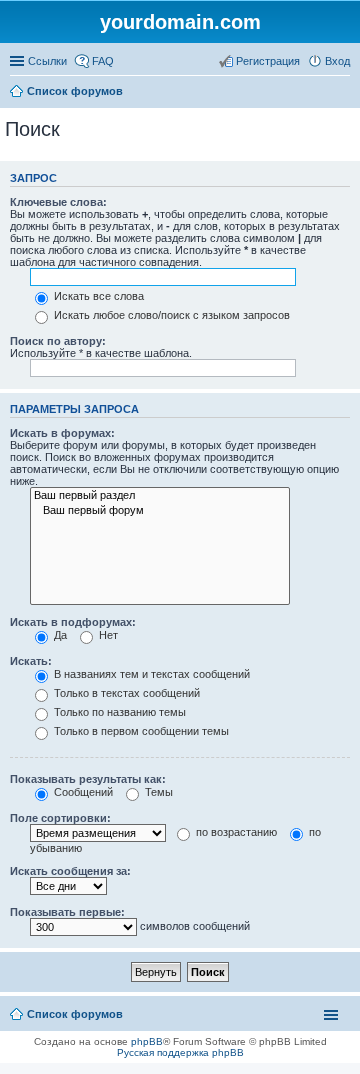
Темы (157, 792)
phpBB (147, 1041)
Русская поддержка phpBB (180, 1052)
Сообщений (82, 792)
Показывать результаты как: (88, 779)
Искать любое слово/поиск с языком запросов (170, 315)
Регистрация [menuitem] (268, 61)
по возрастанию (235, 832)
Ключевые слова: (58, 202)
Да (59, 635)
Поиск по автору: (58, 341)
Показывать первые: (67, 912)
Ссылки (47, 61)
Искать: (31, 661)
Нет (107, 635)
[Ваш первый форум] (160, 511)
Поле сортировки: (60, 818)
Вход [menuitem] (337, 61)
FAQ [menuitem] (103, 61)
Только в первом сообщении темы (140, 731)
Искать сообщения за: (70, 871)
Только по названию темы (118, 712)
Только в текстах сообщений (125, 693)
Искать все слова (97, 296)
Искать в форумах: (62, 433)
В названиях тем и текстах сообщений (150, 674)
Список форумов (75, 91)
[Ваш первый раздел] (160, 496)
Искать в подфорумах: (73, 622)
